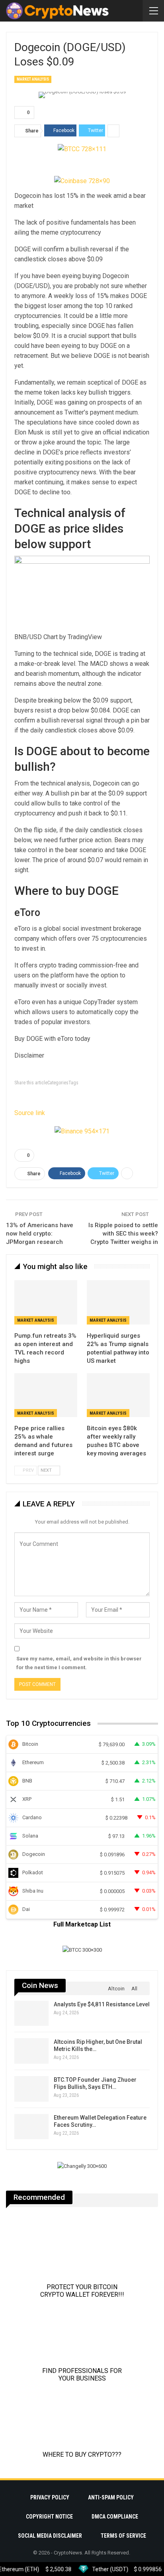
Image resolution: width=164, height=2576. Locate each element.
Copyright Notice (49, 2517)
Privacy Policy (50, 2497)
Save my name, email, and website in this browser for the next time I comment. (79, 1663)
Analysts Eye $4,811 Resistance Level (102, 2004)
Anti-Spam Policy (111, 2497)
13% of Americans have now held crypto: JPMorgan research (40, 1234)
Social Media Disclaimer (50, 2536)
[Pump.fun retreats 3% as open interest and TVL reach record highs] (46, 1302)
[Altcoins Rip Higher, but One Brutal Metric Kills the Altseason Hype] (31, 2051)
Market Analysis (33, 79)
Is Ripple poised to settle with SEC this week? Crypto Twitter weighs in (123, 1234)
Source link (30, 1113)
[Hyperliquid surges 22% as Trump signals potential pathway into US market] (118, 1302)
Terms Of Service (123, 2536)
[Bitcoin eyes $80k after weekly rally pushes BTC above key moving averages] (118, 1395)
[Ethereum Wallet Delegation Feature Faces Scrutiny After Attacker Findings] (31, 2127)
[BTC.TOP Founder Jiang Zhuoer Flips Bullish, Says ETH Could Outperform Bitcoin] (31, 2089)
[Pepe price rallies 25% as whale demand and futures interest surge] (46, 1395)
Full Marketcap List (82, 1924)
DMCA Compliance (115, 2517)
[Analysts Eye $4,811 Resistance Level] (31, 2013)
